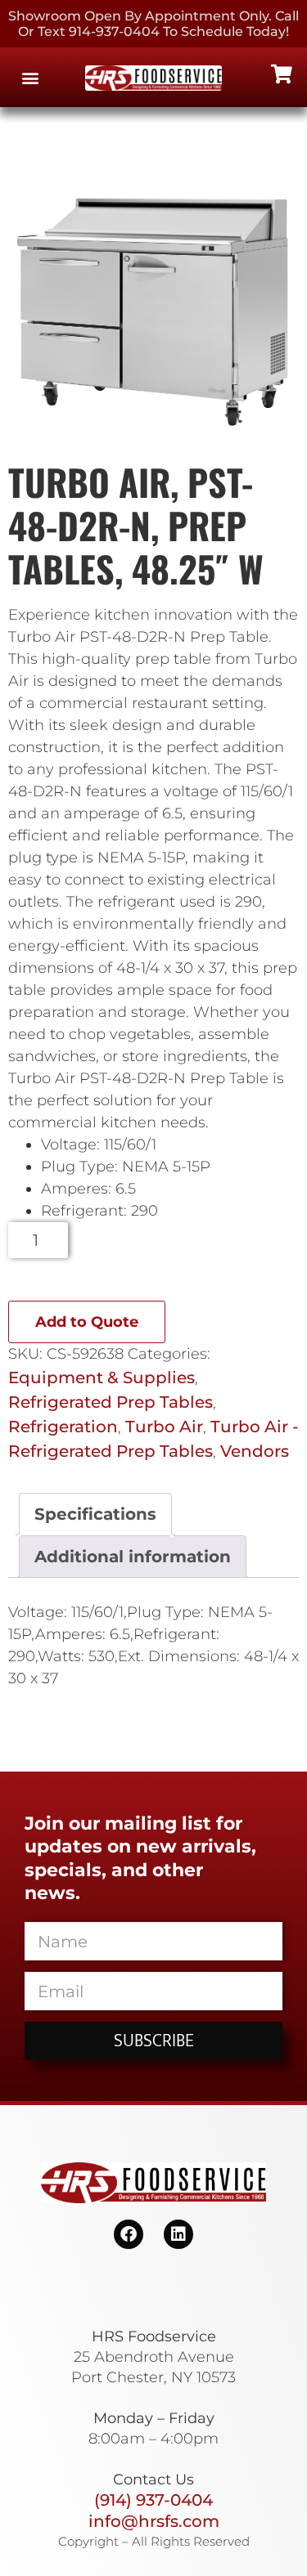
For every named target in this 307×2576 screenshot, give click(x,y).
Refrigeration (63, 1427)
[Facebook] (129, 2234)
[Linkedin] (178, 2234)
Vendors (255, 1451)
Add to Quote (87, 1322)
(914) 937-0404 (153, 2500)
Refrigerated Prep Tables (111, 1402)
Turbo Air (164, 1427)
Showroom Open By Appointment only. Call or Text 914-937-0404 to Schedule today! (153, 24)
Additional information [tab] (133, 1557)
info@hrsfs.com (154, 2521)
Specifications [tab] (95, 1514)
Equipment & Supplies (102, 1378)
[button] (30, 77)
